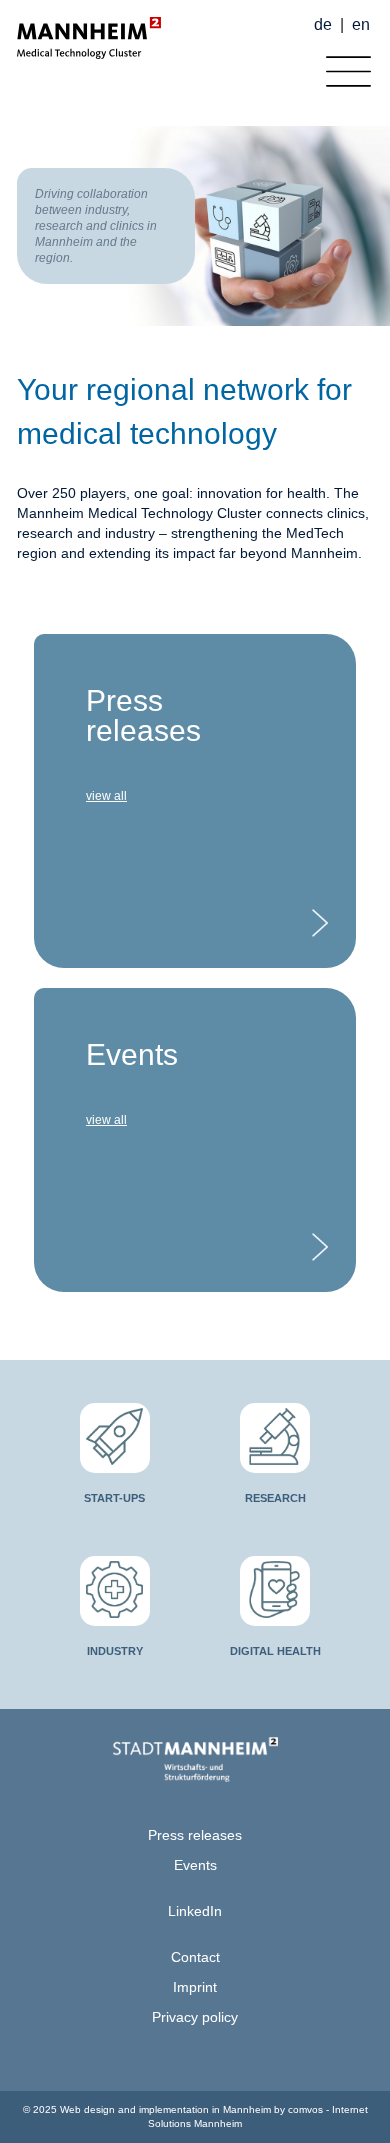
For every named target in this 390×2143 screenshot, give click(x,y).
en (361, 24)
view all (106, 796)
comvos (305, 2109)
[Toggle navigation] (343, 66)
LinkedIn (195, 1911)
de (323, 24)
